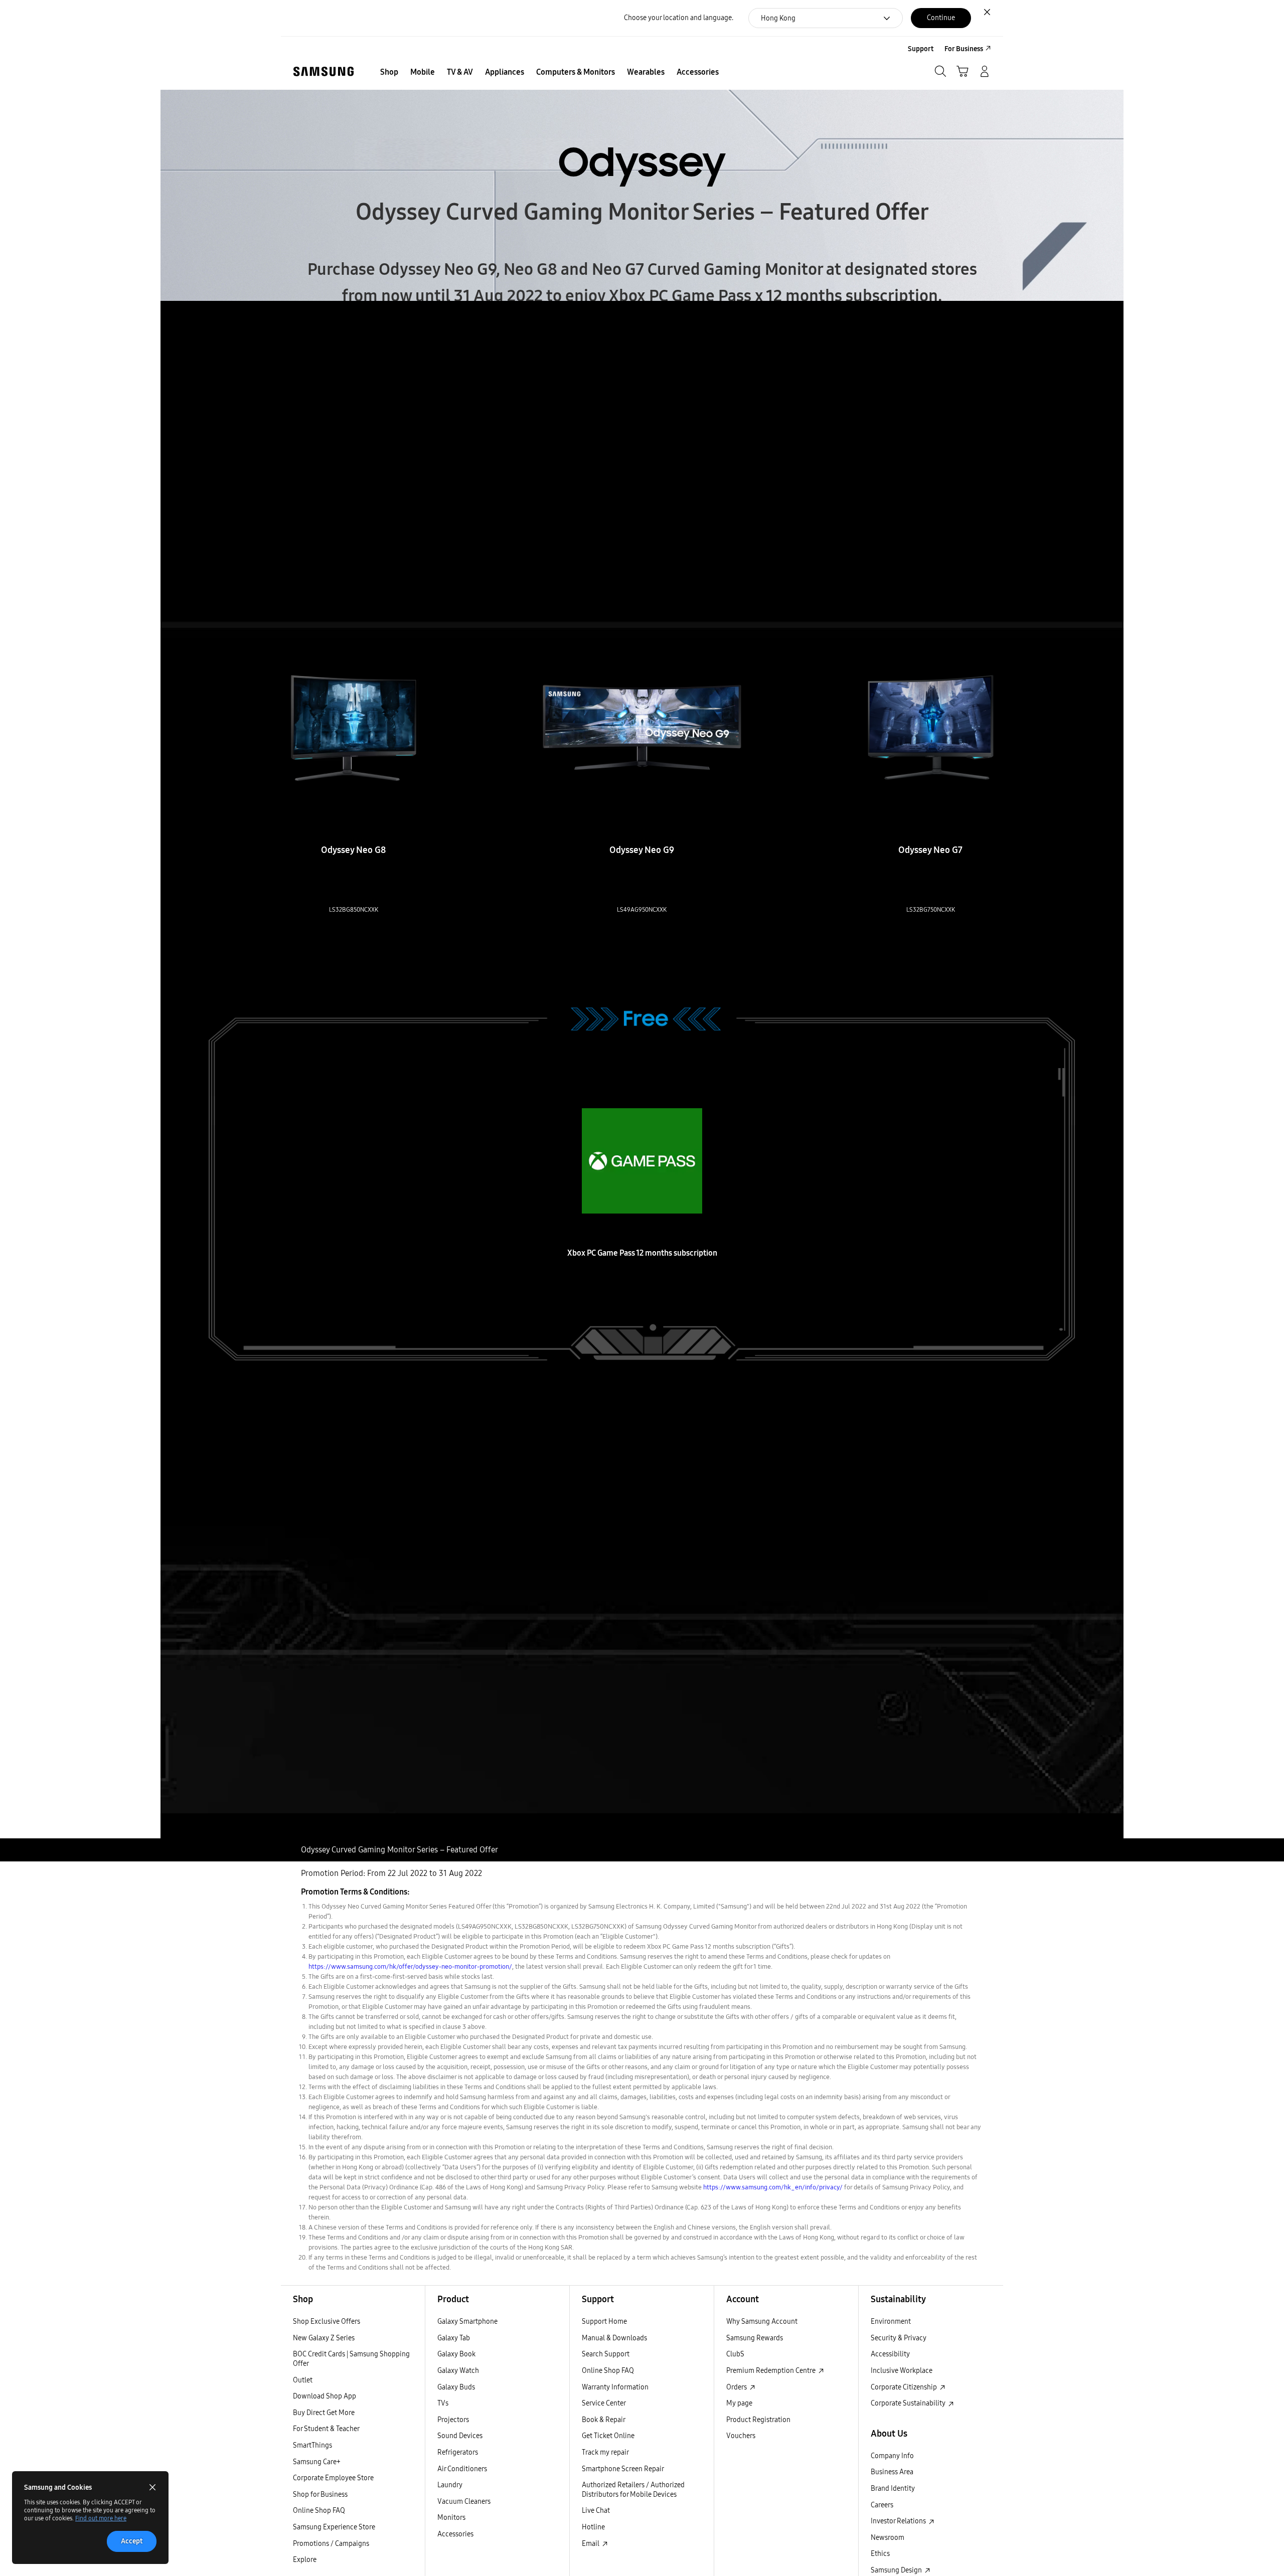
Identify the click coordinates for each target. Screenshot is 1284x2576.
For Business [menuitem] (964, 49)
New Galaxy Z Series (324, 2338)
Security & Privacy (899, 2338)
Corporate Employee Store (333, 2478)
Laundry (450, 2485)
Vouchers (741, 2436)
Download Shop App (325, 2396)
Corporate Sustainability (909, 2403)
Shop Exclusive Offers (327, 2322)
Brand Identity (893, 2488)
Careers (882, 2505)
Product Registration (758, 2420)
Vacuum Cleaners (464, 2502)
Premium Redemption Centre (772, 2371)
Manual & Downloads (614, 2338)
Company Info (892, 2456)
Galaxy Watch (458, 2371)
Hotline (593, 2527)
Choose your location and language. (679, 18)
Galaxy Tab (454, 2338)
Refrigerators (458, 2452)
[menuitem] (389, 72)
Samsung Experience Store (334, 2527)
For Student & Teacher (326, 2429)
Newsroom (888, 2538)
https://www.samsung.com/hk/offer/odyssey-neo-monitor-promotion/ (410, 1967)
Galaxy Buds (456, 2387)
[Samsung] (324, 71)
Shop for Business (320, 2495)
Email (591, 2544)
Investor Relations (899, 2521)
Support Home (604, 2322)
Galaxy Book (456, 2354)
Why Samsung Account (762, 2322)
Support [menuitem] (921, 49)
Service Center (604, 2403)
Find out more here (101, 2518)
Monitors (451, 2518)
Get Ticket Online (608, 2436)
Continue (941, 18)
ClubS (735, 2354)
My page (739, 2403)
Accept (132, 2541)
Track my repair (605, 2452)
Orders (737, 2387)
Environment (891, 2322)
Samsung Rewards (755, 2338)
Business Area (892, 2472)
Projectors (453, 2420)
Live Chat (596, 2511)
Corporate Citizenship (905, 2387)
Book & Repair (604, 2420)
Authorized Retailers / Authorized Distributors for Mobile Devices (633, 2490)
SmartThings (312, 2445)
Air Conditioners (462, 2469)
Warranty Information (615, 2387)
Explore (305, 2560)
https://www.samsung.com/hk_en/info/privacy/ (773, 2187)
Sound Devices (460, 2436)
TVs (443, 2403)
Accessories (455, 2534)
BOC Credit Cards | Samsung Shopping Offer (351, 2359)
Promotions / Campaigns (331, 2544)
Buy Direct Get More (324, 2413)
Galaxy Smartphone (467, 2322)
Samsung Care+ (317, 2462)
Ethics (880, 2554)
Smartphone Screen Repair (623, 2469)
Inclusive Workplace (902, 2371)
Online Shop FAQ (319, 2511)
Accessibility (890, 2354)
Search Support (606, 2354)
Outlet (303, 2380)
